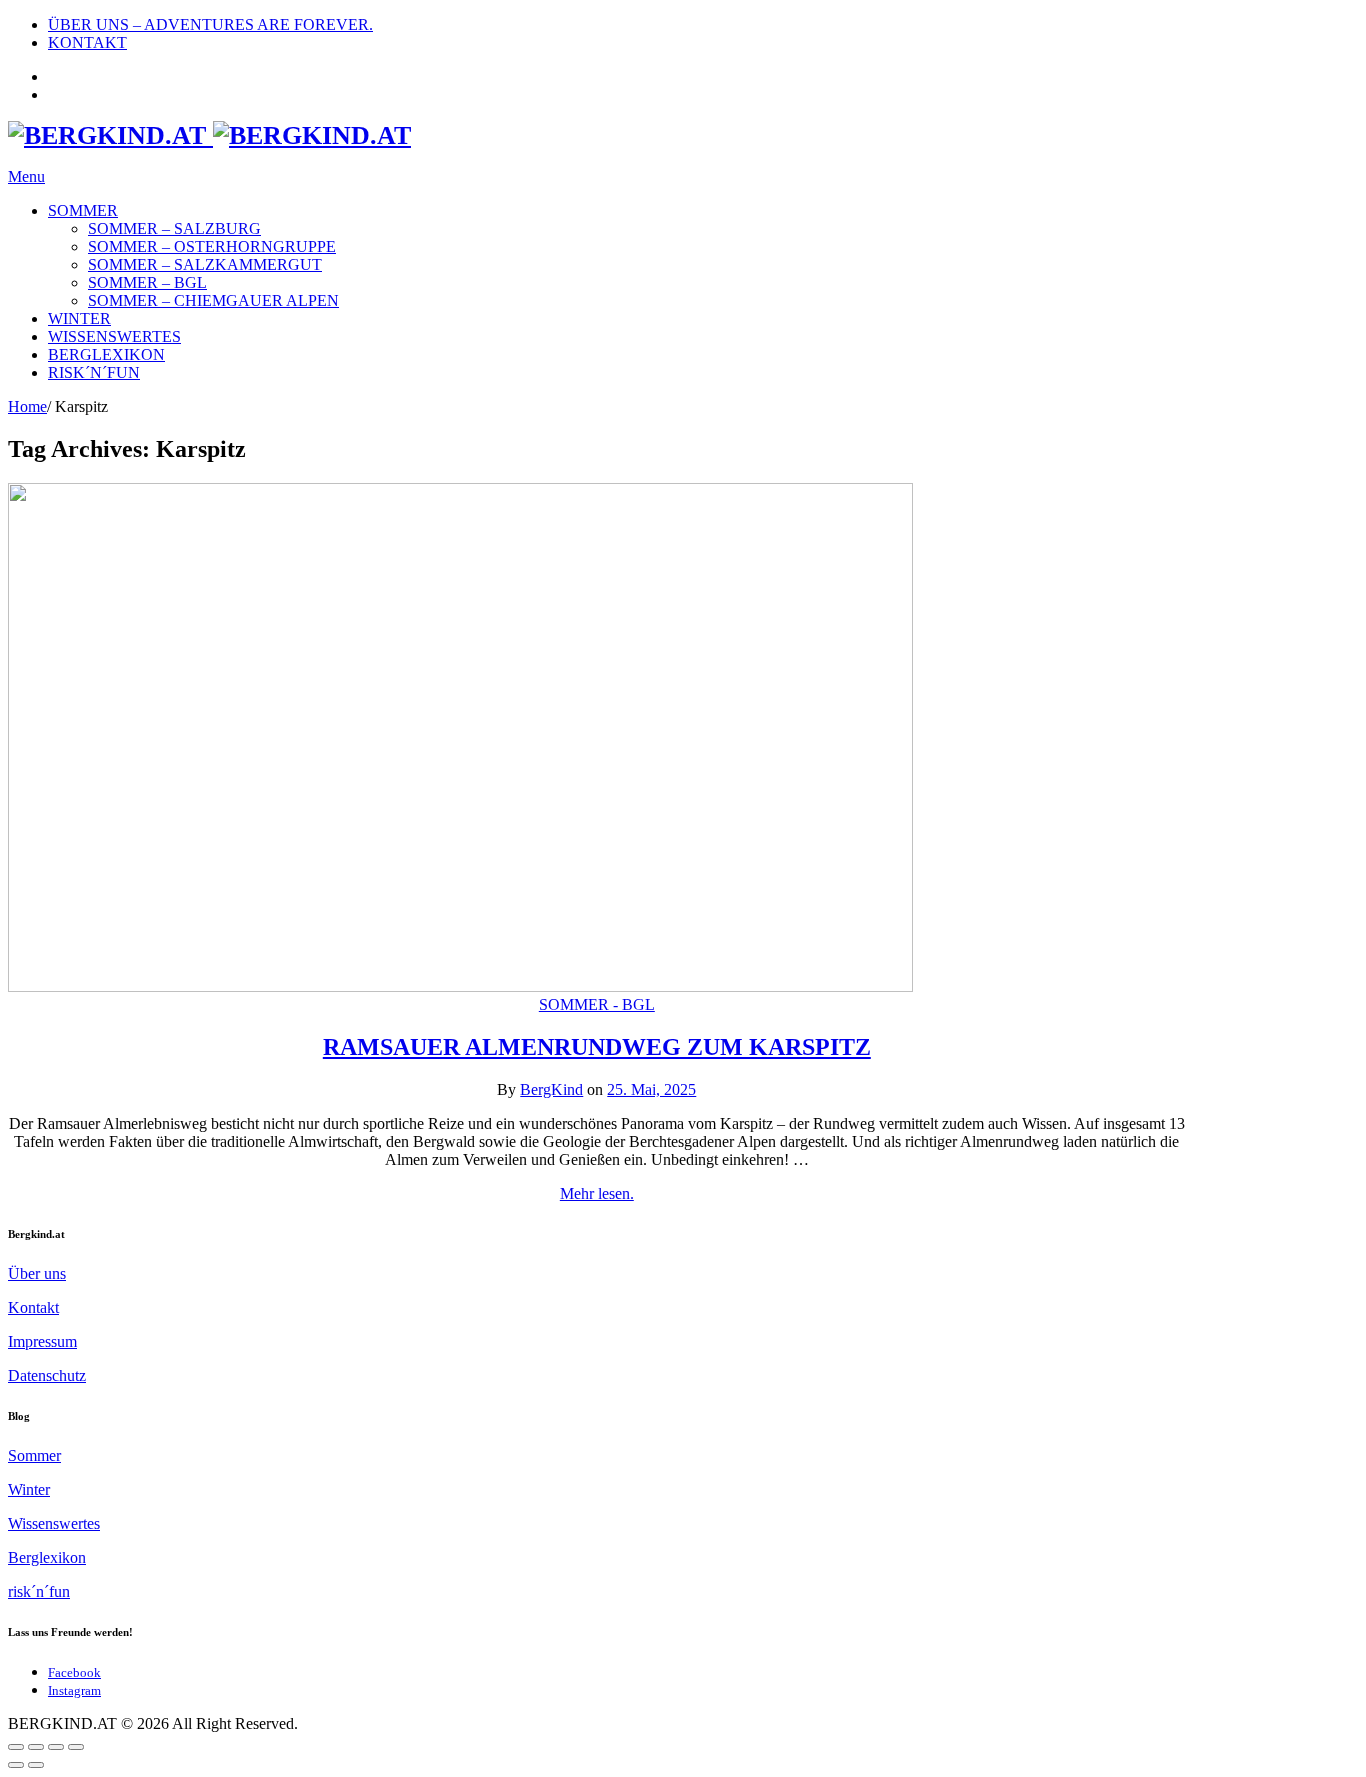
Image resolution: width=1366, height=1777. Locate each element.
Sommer (34, 1455)
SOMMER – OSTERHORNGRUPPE (212, 246)
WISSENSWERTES (114, 336)
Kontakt (33, 1307)
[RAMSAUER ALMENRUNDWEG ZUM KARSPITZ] (460, 986)
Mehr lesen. (597, 1193)
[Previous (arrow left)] (16, 1765)
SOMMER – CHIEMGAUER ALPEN (213, 300)
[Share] (36, 1747)
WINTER (79, 318)
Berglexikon (47, 1557)
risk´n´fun (39, 1591)
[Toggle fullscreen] (56, 1747)
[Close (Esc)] (16, 1747)
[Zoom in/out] (76, 1747)
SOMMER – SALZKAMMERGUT (205, 264)
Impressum (42, 1341)
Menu (26, 176)
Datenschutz (47, 1375)
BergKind (551, 1089)
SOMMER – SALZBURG (174, 228)
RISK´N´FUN (94, 372)
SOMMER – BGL (147, 282)
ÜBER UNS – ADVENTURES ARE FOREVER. (210, 24)
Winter (29, 1489)
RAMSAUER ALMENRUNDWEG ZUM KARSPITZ (597, 1047)
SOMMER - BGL (597, 1004)
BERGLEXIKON (106, 354)
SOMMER (83, 210)
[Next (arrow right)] (36, 1765)
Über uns (37, 1273)
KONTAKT (87, 42)
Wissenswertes (54, 1523)
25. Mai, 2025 (651, 1089)
